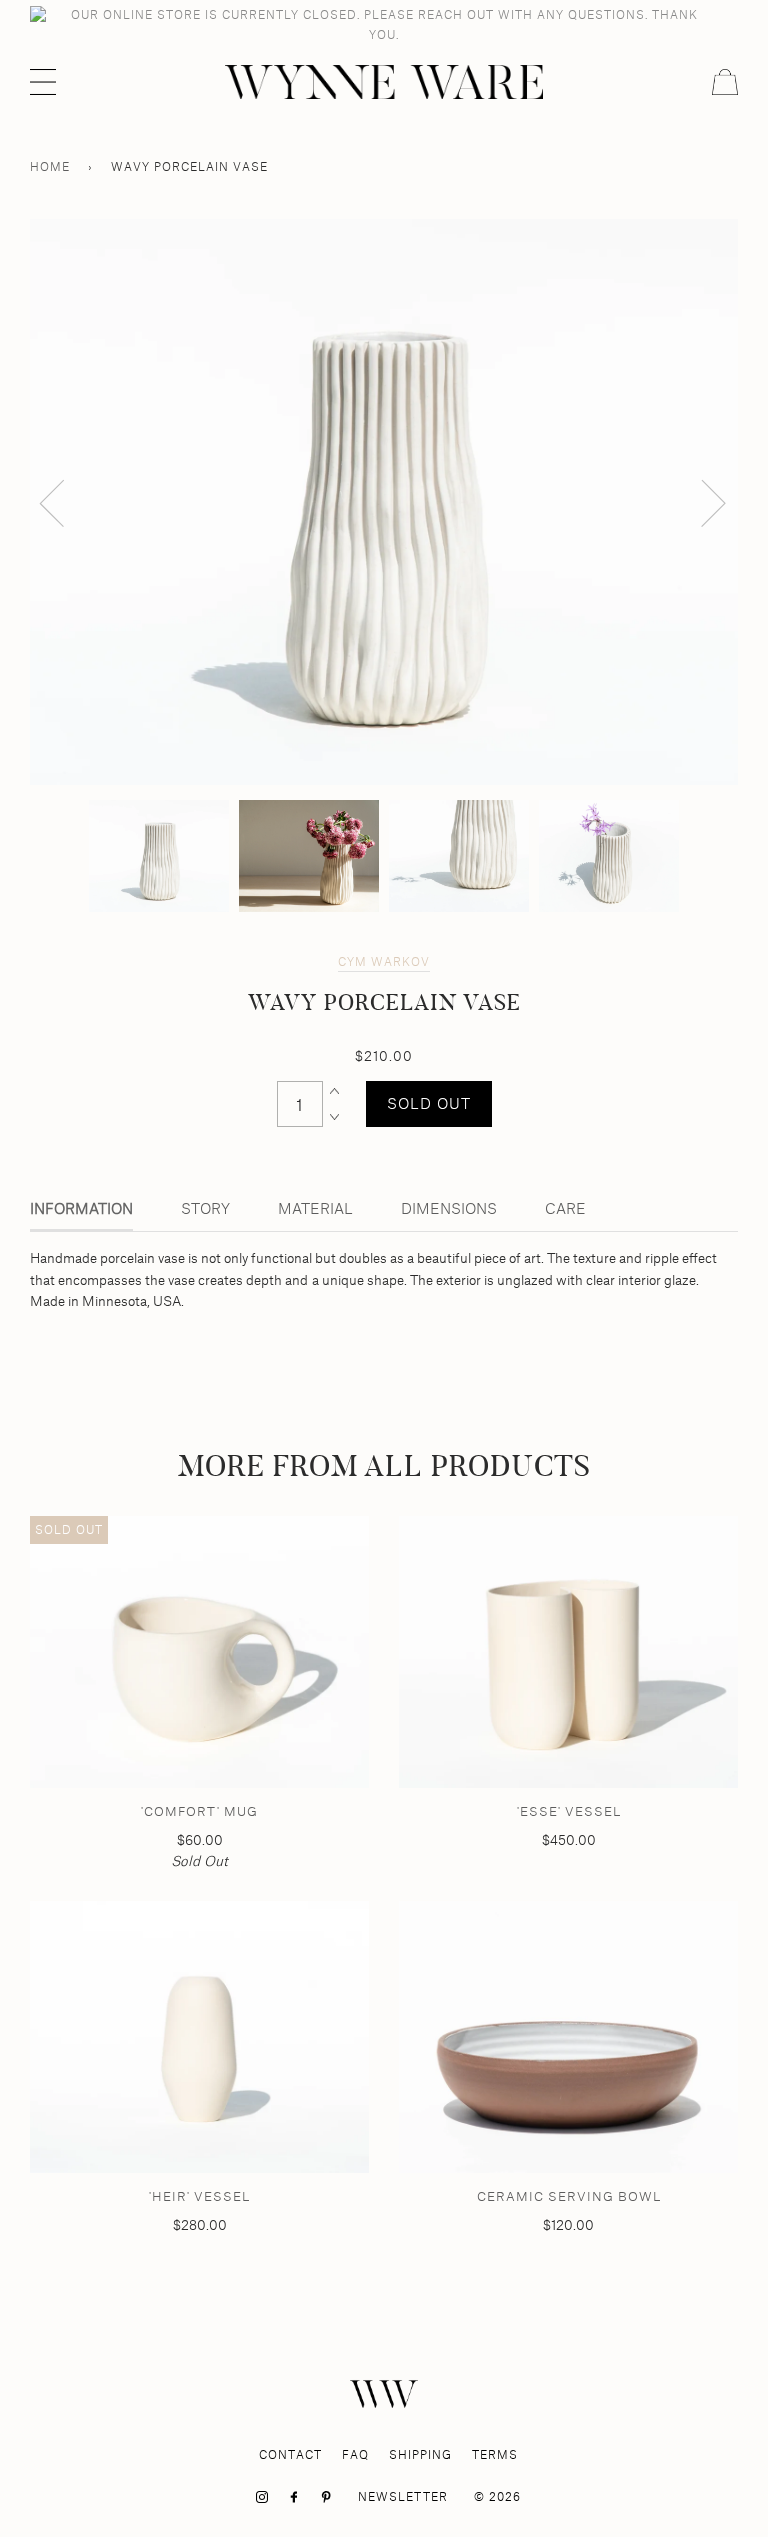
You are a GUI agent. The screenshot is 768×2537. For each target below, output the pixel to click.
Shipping (420, 2454)
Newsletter (403, 2496)
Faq (355, 2454)
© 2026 (497, 2496)
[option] (384, 502)
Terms (495, 2454)
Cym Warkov (384, 961)
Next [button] (701, 502)
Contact (290, 2454)
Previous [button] (64, 502)
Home (50, 166)
